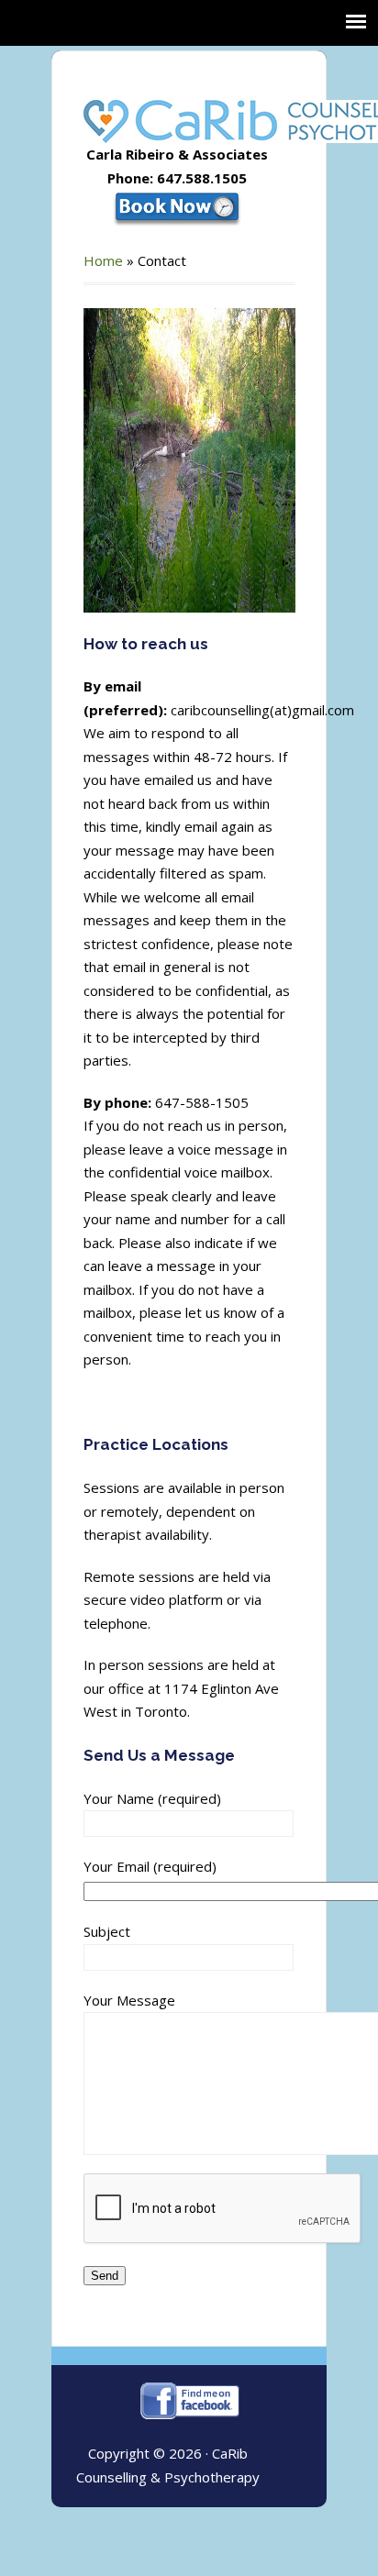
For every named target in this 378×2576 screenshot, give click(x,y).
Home (103, 260)
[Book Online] (177, 206)
